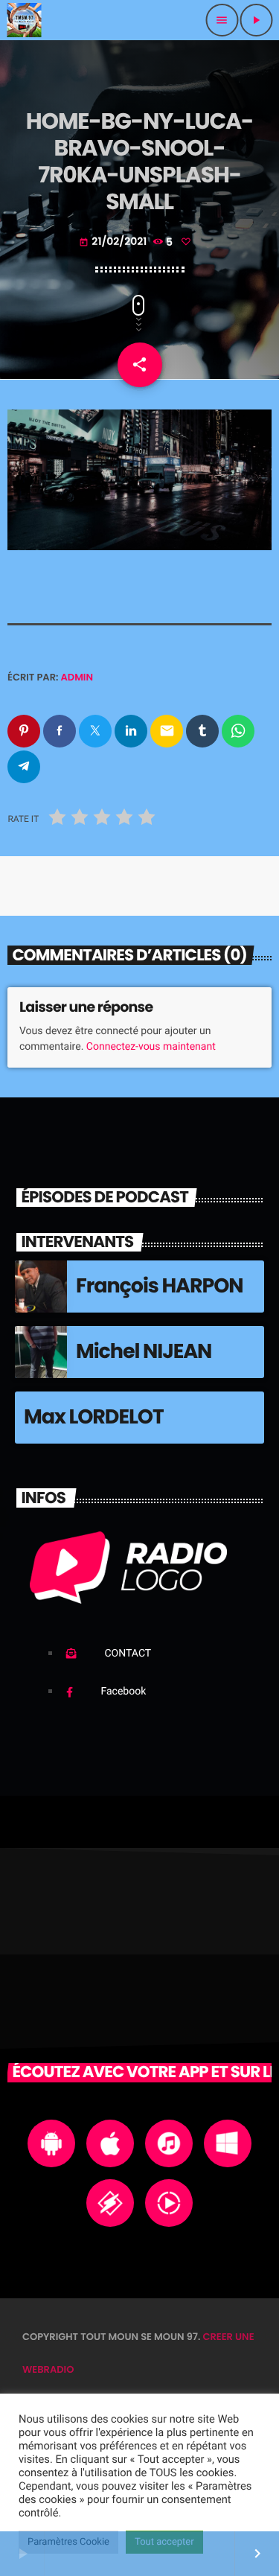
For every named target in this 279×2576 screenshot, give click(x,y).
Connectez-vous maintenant (151, 1047)
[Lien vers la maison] (24, 20)
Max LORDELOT (94, 1417)
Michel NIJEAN (144, 1352)
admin (77, 677)
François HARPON (160, 1286)
